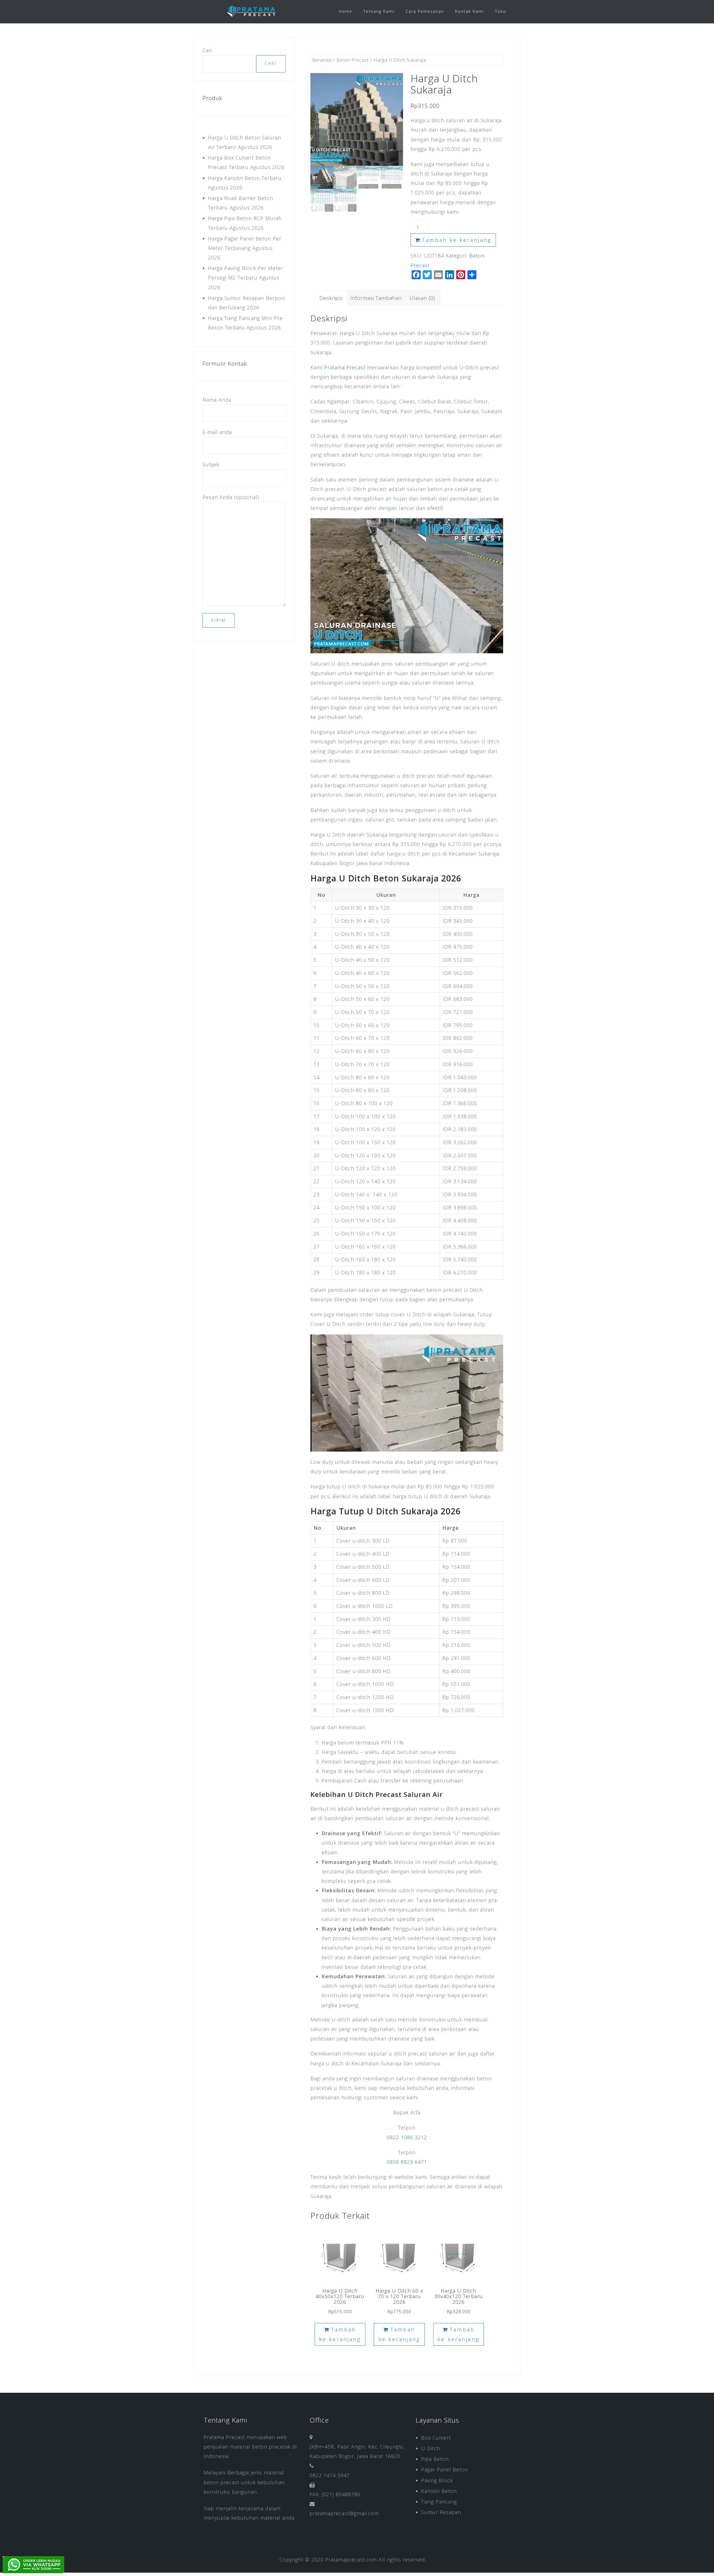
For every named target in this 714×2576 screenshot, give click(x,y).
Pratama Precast (345, 367)
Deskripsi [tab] (331, 298)
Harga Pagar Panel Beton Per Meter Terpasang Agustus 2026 (245, 248)
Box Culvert (436, 2438)
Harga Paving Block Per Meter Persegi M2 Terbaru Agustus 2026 (246, 278)
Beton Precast (353, 60)
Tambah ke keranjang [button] (340, 2334)
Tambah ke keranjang (457, 240)
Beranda (322, 60)
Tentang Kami (379, 11)
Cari (207, 50)
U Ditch (431, 2448)
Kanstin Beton (439, 2491)
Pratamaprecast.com (351, 2560)
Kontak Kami (470, 11)
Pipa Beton (435, 2459)
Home (346, 11)
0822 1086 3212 (407, 2137)
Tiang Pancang (439, 2502)
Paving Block (437, 2480)
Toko (501, 11)
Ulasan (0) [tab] (422, 298)
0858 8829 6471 (407, 2162)
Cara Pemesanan (425, 11)
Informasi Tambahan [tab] (376, 298)
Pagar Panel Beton (445, 2469)
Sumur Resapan (441, 2512)
